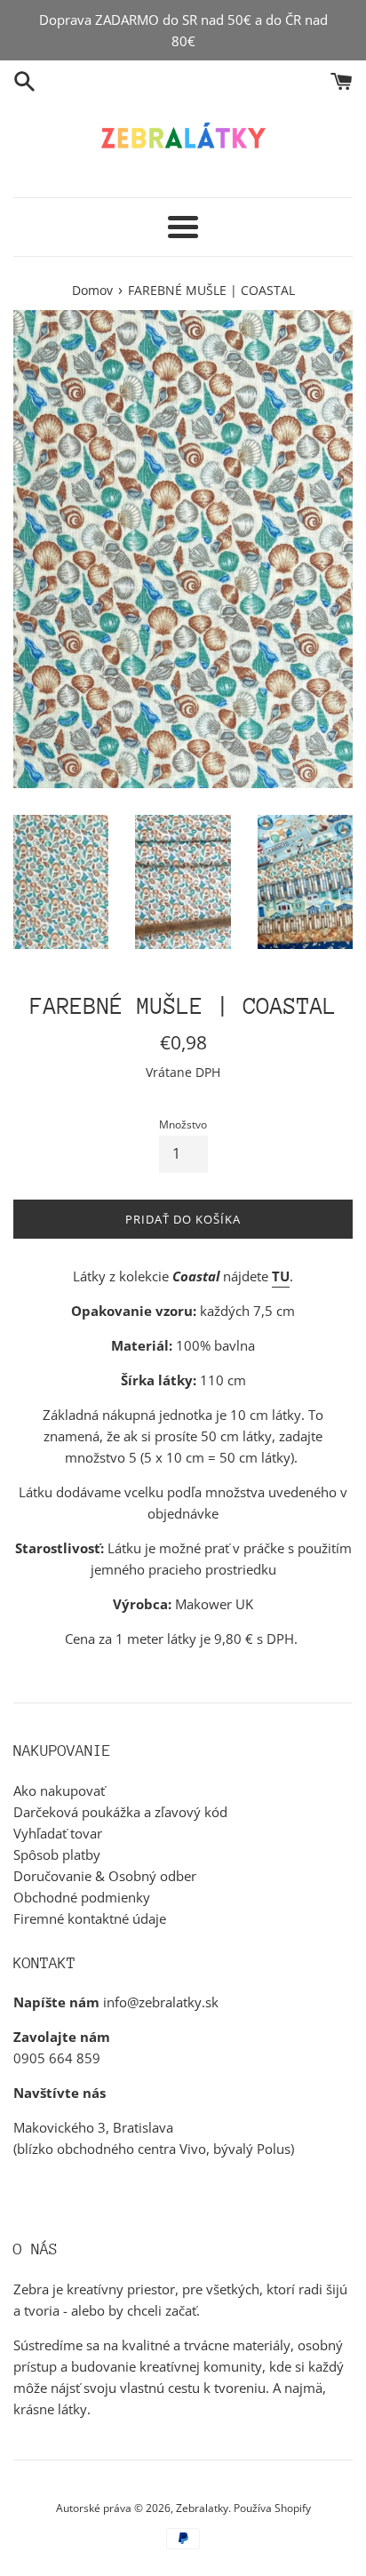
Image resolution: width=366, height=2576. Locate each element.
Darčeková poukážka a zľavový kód (120, 1812)
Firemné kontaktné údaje (90, 1918)
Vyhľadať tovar (58, 1833)
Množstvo (183, 1125)
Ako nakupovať (59, 1790)
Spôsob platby (57, 1854)
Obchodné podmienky (82, 1897)
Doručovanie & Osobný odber (105, 1876)
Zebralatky (202, 2508)
